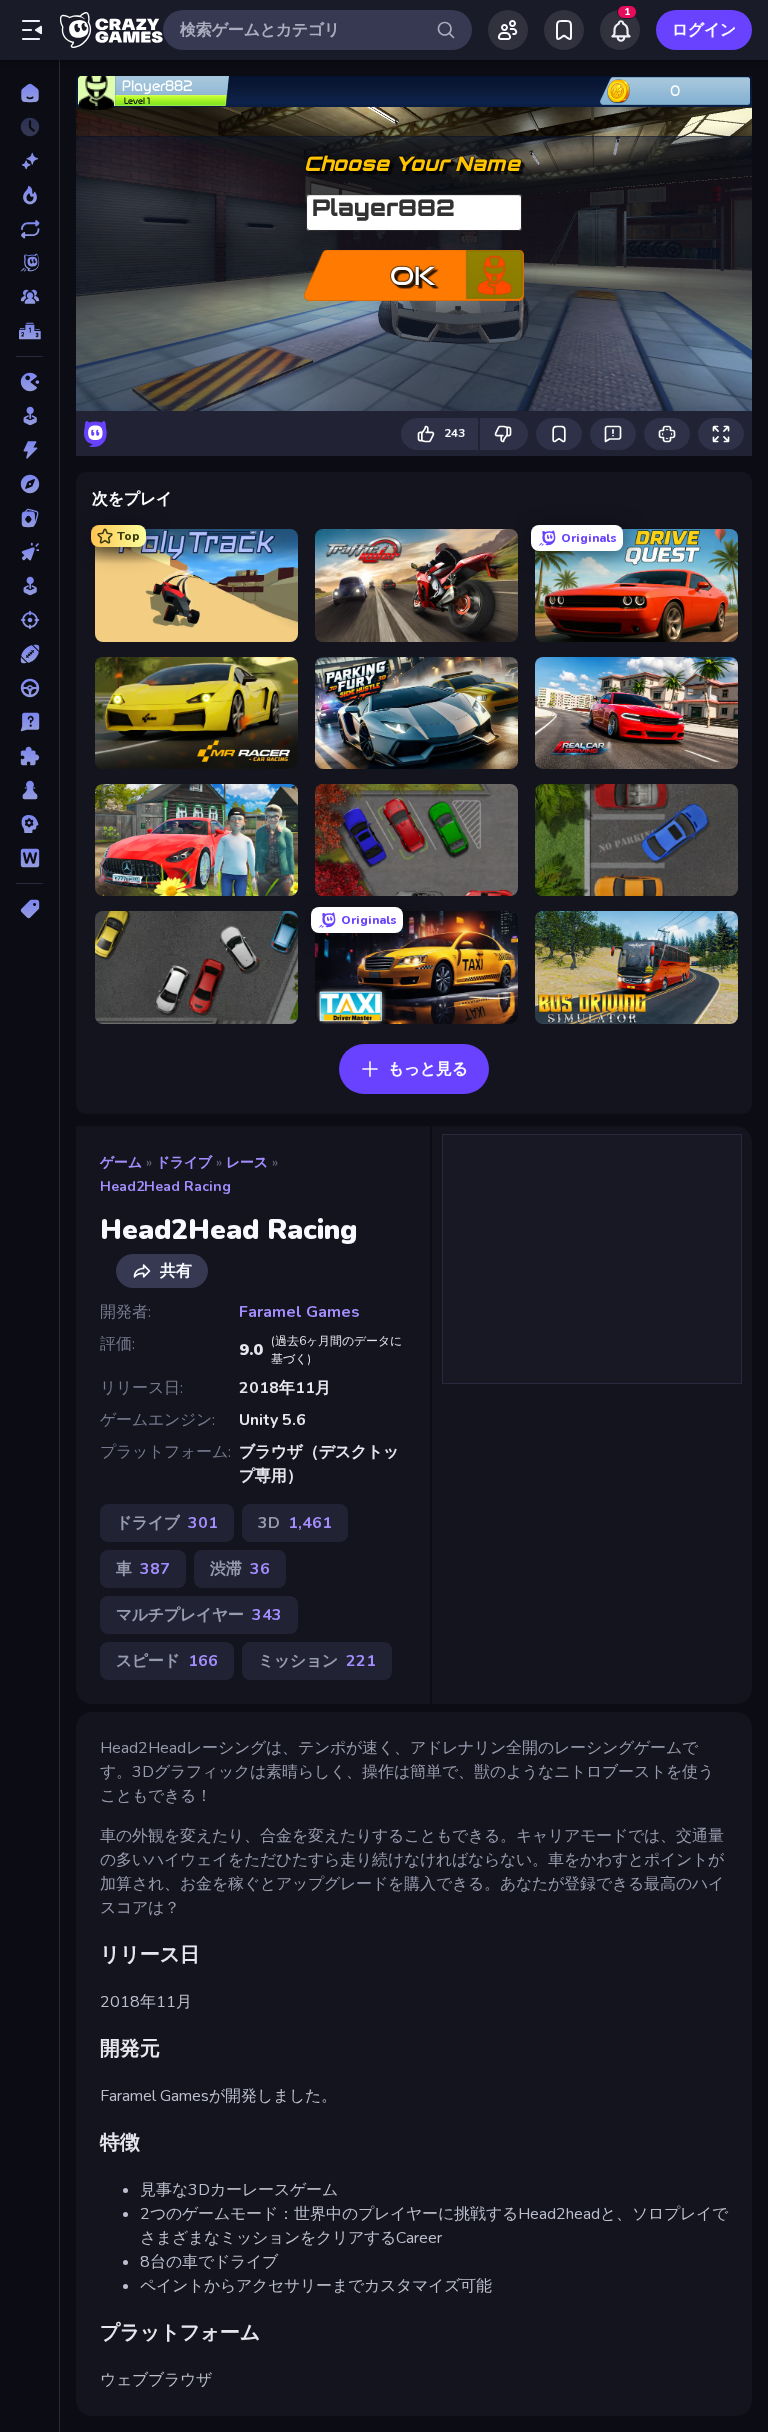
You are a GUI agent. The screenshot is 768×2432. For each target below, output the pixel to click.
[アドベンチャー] (29, 484)
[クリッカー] (29, 552)
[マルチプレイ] (29, 297)
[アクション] (29, 450)
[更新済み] (29, 229)
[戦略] (29, 824)
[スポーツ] (29, 654)
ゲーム (121, 1162)
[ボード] (29, 790)
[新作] (29, 161)
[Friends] (508, 30)
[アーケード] (29, 416)
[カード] (29, 518)
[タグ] (29, 909)
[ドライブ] (29, 688)
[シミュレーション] (29, 586)
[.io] (29, 382)
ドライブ (184, 1162)
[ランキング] (29, 331)
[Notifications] (620, 30)
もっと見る (428, 1069)
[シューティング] (29, 620)
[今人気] (29, 195)
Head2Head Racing (165, 1186)
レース (247, 1162)
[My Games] (564, 30)
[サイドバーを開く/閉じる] (32, 30)
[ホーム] (29, 93)
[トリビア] (29, 722)
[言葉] (29, 858)
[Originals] (29, 263)
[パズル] (29, 756)
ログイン (704, 30)
